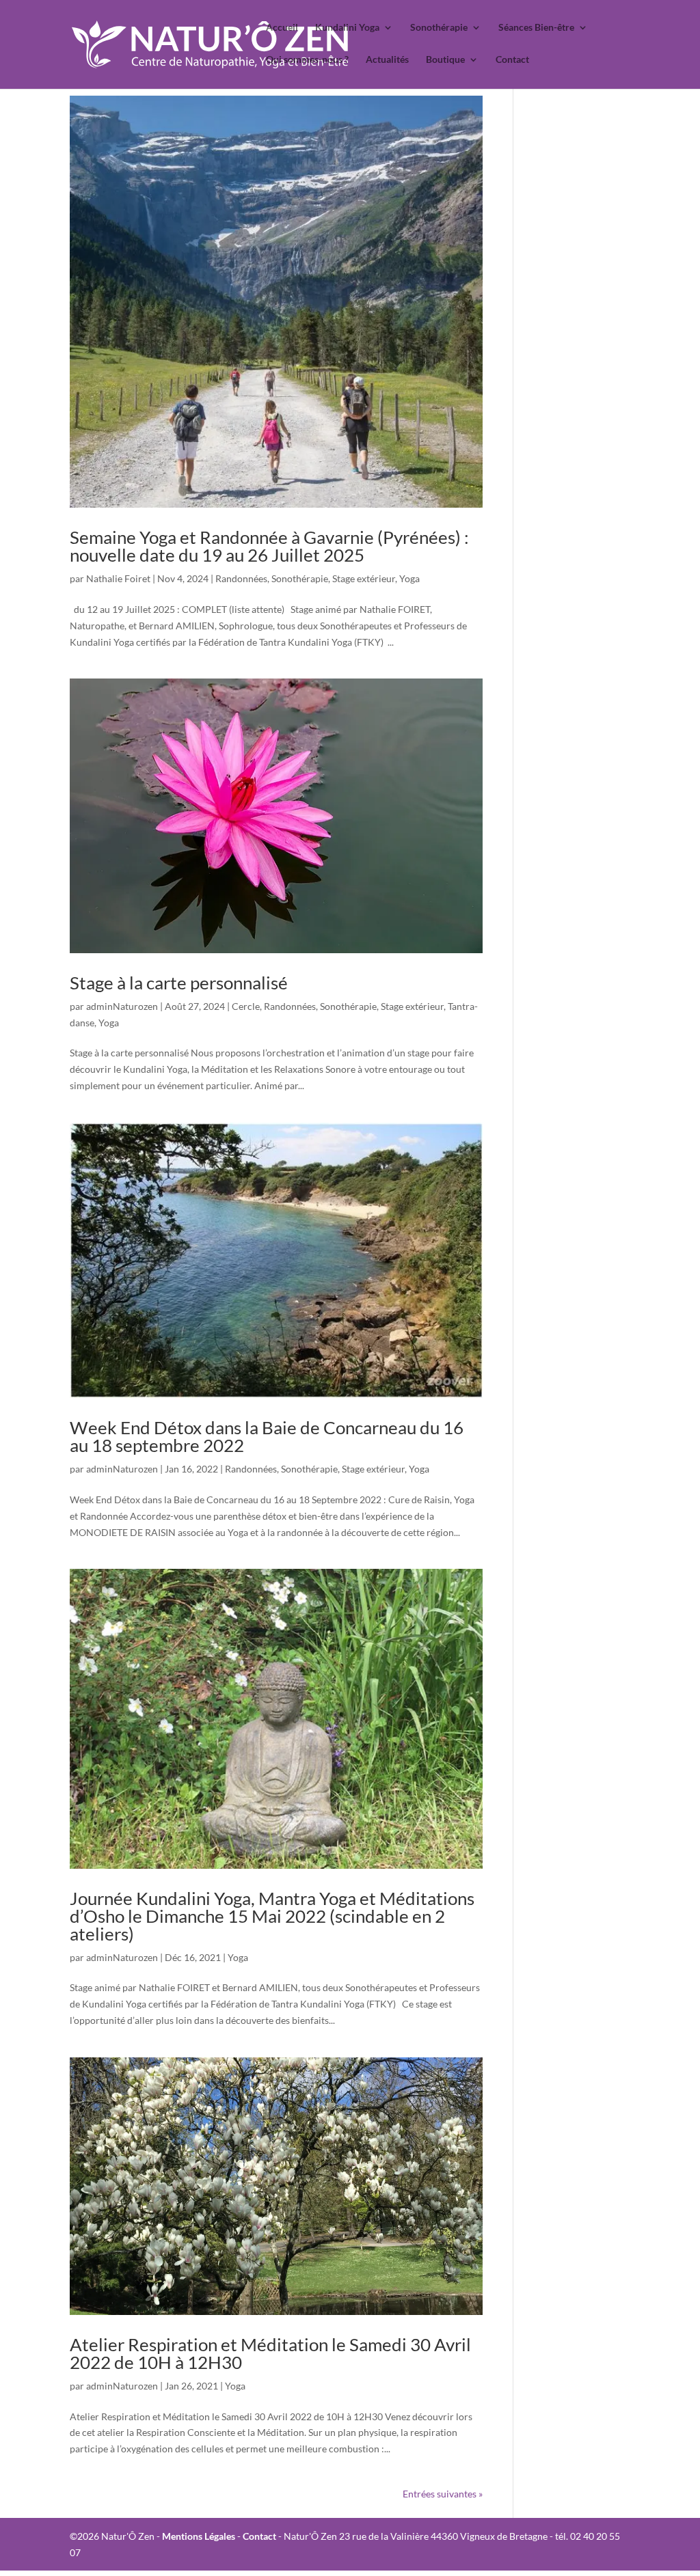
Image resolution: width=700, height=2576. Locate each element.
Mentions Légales (199, 2536)
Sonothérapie (439, 28)
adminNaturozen (122, 1006)
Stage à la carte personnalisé (179, 983)
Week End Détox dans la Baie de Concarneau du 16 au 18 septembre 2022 (267, 1436)
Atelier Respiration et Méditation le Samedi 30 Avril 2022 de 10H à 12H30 (270, 2353)
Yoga (409, 578)
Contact (512, 60)
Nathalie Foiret (118, 578)
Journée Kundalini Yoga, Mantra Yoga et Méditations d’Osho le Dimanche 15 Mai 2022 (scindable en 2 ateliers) (272, 1916)
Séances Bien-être (536, 28)
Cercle (246, 1006)
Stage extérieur (364, 578)
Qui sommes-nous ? (307, 60)
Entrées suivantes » (443, 2494)
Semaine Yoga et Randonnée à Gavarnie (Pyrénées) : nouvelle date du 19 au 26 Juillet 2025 (269, 546)
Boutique (445, 60)
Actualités (387, 60)
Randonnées (241, 578)
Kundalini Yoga (347, 28)
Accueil (282, 28)
